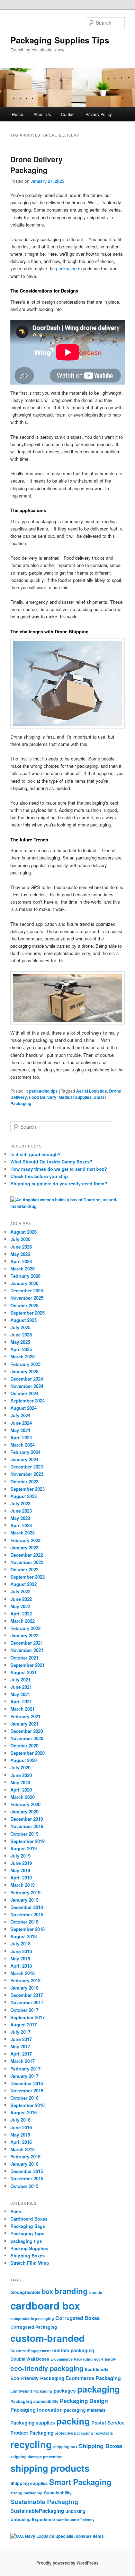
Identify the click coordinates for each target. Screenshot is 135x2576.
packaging (67, 268)
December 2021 (27, 1643)
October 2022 (24, 1569)
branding (71, 2291)
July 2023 (20, 1503)
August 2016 (24, 2112)
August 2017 (24, 2024)
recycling (31, 2444)
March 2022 (22, 1621)
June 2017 (21, 2039)
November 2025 (27, 1298)
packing (73, 2421)
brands (96, 2292)
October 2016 (24, 2098)
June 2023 (21, 1511)
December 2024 (27, 1379)
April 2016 (21, 2142)
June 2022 (21, 1599)
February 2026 (25, 1276)
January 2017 (24, 2076)
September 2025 (28, 1313)
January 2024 (24, 1459)
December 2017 (27, 1995)
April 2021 (21, 1701)
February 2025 (25, 1364)
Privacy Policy (99, 114)
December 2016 (27, 2083)
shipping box (65, 2447)
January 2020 (24, 1812)
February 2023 (25, 1540)
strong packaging (26, 2493)
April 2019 (21, 1878)
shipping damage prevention (37, 2457)
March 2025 (22, 1356)
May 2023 (20, 1518)
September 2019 (28, 1841)
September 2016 (28, 2105)
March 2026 (22, 1269)
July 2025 (20, 1327)
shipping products (50, 2468)
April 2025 (21, 1349)
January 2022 (24, 1635)
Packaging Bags (28, 2226)
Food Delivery (43, 1097)
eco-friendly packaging (47, 2368)
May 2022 (20, 1606)
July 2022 (20, 1591)
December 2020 (27, 1731)
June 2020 (21, 1775)
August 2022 (24, 1584)
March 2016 (22, 2149)
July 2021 (20, 1680)
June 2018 (21, 1951)
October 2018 (24, 1922)
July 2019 (20, 1856)
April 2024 (21, 1437)
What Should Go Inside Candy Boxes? (51, 1162)
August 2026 (24, 1232)
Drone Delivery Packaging (37, 165)
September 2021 (28, 1665)
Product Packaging (32, 2433)
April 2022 (21, 1614)
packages (65, 2390)
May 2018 (20, 1958)
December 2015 (27, 2171)
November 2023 (27, 1474)
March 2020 (22, 1797)
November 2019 (27, 1826)
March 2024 (22, 1445)
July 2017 (20, 2032)
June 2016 (21, 2127)
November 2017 (27, 2002)
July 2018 (20, 1944)
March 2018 (22, 1973)
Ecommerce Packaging (93, 2378)
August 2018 (24, 1936)
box (47, 2291)
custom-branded (48, 2338)
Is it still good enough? (35, 1154)
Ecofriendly (97, 2369)
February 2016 (25, 2157)
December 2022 (27, 1555)
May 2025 (20, 1342)
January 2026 (24, 1283)
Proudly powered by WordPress (67, 2563)
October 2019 (24, 1834)
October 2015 (24, 2186)
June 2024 (21, 1423)
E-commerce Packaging (72, 2359)
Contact (68, 114)
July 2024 (20, 1415)
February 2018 (25, 1980)
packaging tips (43, 1091)
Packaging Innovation (37, 2410)
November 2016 (27, 2091)
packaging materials (85, 2410)
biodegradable (25, 2292)
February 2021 (25, 1716)
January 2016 (24, 2164)
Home (17, 114)
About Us (42, 114)
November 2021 (27, 1650)
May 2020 (20, 1782)
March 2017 (22, 2061)
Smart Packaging (80, 2482)
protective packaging (74, 2433)
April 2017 (21, 2054)
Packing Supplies (29, 2248)
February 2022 (25, 1628)
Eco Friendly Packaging (37, 2378)
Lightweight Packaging (31, 2391)
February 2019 (25, 1892)
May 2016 (20, 2135)
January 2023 (24, 1548)
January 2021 (24, 1724)
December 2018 (27, 1907)
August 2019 (24, 1848)
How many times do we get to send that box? (59, 1169)
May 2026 (20, 1254)
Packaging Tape (27, 2233)
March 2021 (22, 1709)
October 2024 (24, 1393)
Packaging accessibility (34, 2401)
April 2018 (21, 1966)
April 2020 (21, 1790)
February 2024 (25, 1452)
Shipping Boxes (28, 2256)
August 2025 (24, 1320)
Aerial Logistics (92, 1091)
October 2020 (24, 1746)
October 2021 (24, 1658)
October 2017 (24, 2010)
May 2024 (20, 1430)
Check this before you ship (39, 1176)
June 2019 (21, 1863)
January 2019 (24, 1900)
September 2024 (28, 1401)
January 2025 (24, 1371)
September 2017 (28, 2017)
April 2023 (21, 1525)
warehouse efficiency (75, 2520)
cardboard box (45, 2305)
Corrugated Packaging (34, 2327)
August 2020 (24, 1760)
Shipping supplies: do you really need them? (59, 1183)
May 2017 (20, 2046)
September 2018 (28, 1929)
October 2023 (24, 1482)
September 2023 (28, 1489)
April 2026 (21, 1261)
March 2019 (22, 1885)
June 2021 (21, 1687)
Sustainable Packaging (44, 2501)
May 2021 (20, 1694)
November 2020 (27, 1738)
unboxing (75, 2511)
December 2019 (27, 1819)
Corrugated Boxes (78, 2318)
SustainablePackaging (37, 2511)
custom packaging (73, 2350)
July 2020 (20, 1767)
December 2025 (27, 1290)
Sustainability (58, 2493)
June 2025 (21, 1335)
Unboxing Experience (33, 2519)
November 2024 (27, 1386)
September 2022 (28, 1577)
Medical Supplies (75, 1097)
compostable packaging (32, 2318)
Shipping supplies (29, 2483)
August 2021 (24, 1672)
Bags (16, 2211)
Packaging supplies (33, 2422)
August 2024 (24, 1408)
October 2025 (24, 1305)
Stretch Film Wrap (30, 2263)
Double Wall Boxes (30, 2359)
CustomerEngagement (31, 2351)
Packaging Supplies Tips (60, 40)
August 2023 (24, 1496)
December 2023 (27, 1467)
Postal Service (108, 2422)
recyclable (104, 2433)
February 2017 (25, 2069)
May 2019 (20, 1870)
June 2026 (21, 1247)
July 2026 (20, 1239)
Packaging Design (84, 2401)
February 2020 (25, 1804)
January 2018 (24, 1988)
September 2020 (28, 1753)
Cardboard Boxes (29, 2219)
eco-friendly (105, 2359)
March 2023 (22, 1533)
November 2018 (27, 1914)
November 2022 (27, 1562)
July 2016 (20, 2120)
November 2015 (27, 2178)
